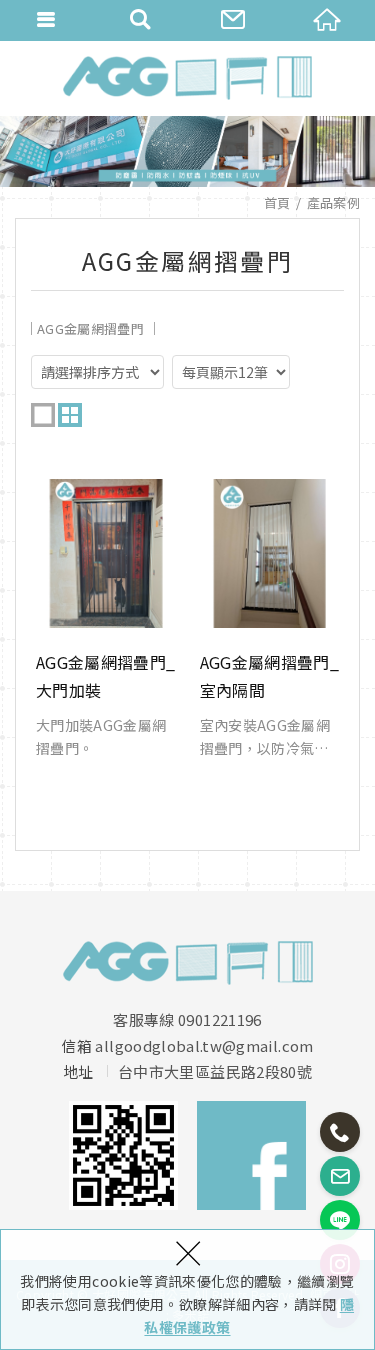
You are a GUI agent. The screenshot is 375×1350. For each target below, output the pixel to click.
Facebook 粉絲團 (251, 1155)
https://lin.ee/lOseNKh (340, 1220)
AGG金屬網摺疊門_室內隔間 (270, 619)
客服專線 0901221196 (187, 1020)
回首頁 (328, 20)
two (70, 415)
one (43, 415)
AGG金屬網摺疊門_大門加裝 (106, 619)
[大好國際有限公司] (188, 78)
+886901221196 (340, 1132)
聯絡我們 (235, 20)
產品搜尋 (141, 20)
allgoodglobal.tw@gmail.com (204, 1046)
